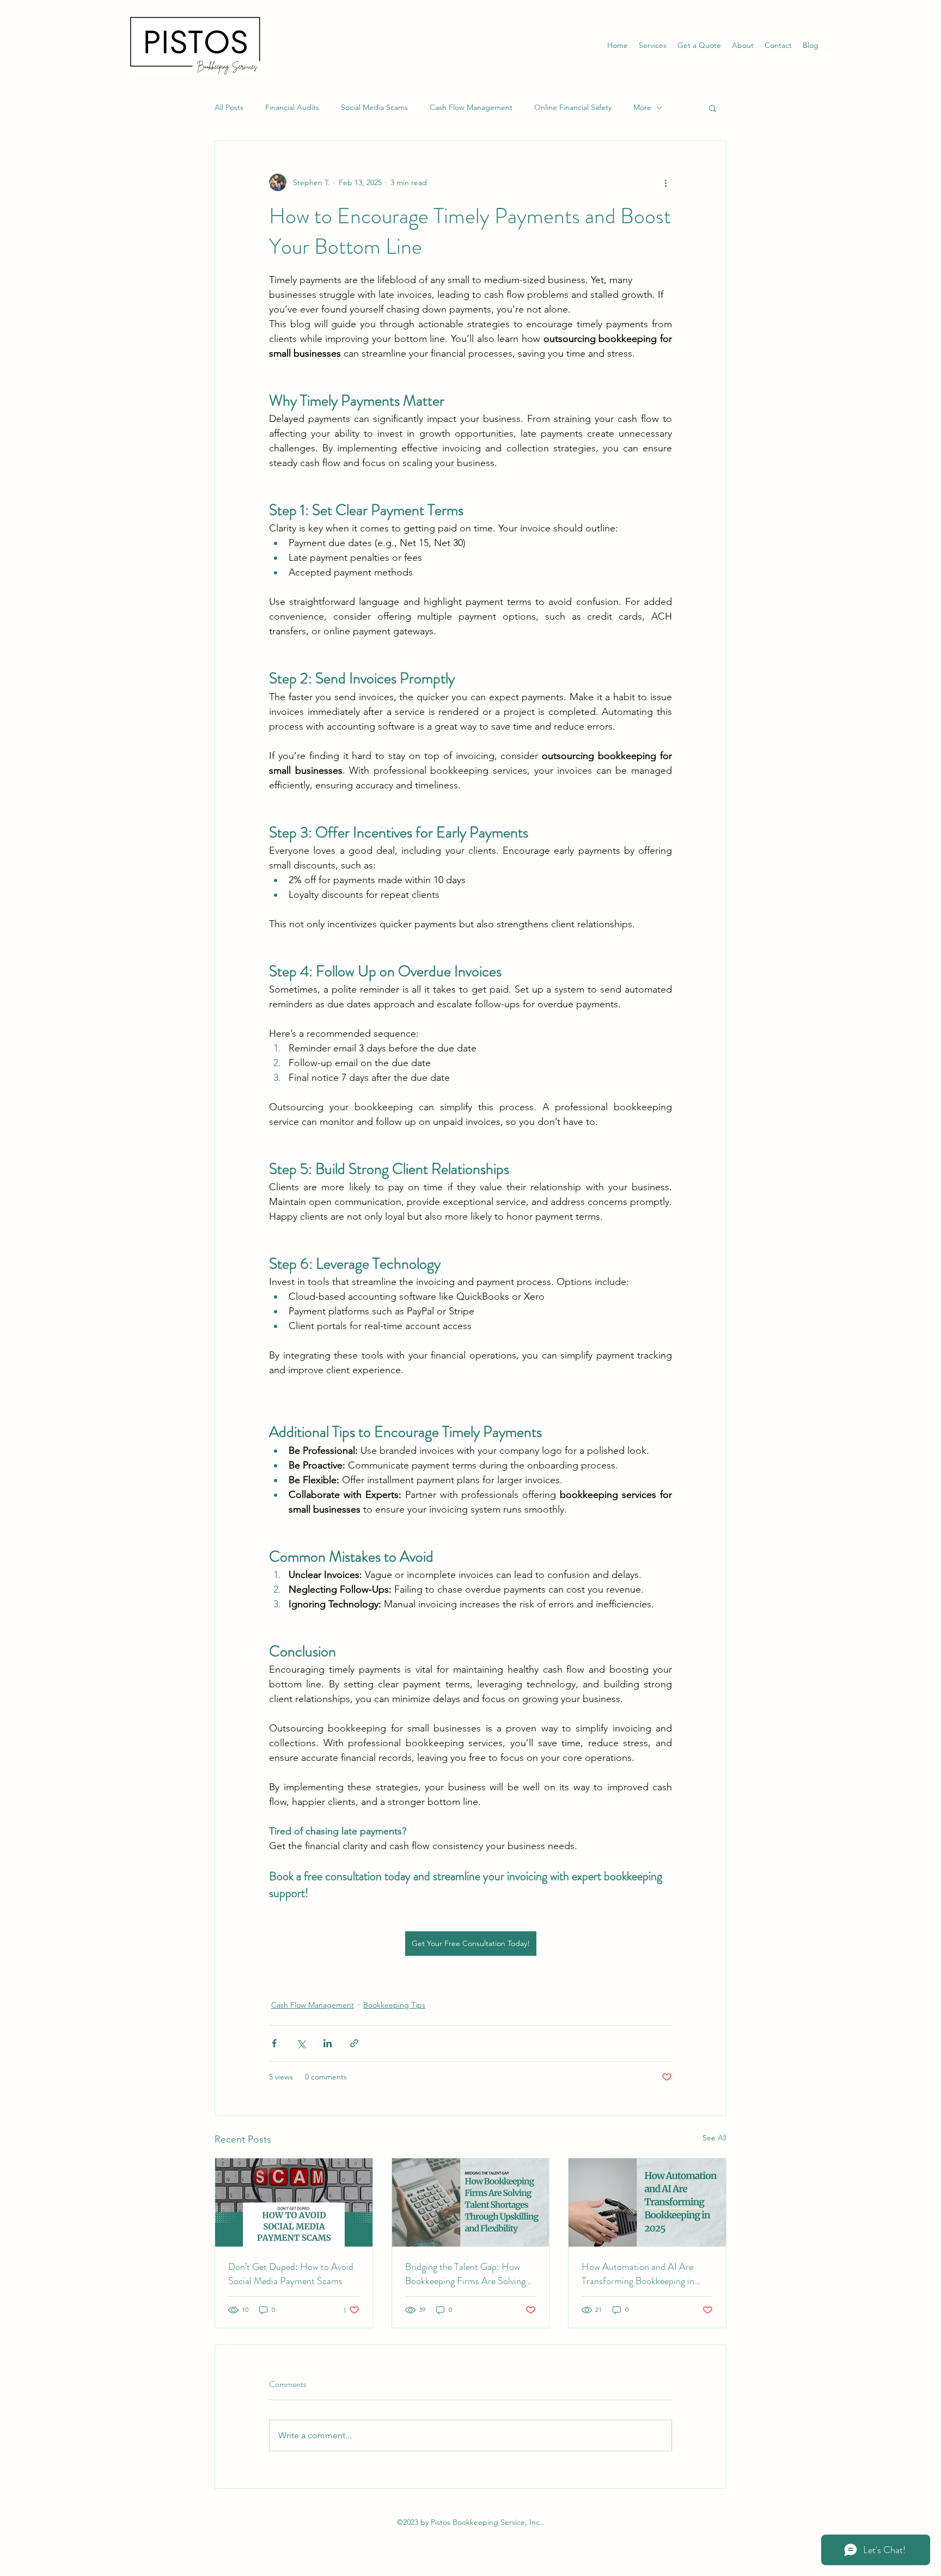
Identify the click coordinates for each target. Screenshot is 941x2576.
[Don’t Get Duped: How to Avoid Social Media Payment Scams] (294, 2202)
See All (714, 2138)
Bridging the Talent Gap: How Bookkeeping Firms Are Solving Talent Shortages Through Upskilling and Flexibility (465, 2274)
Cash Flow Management (471, 107)
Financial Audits (292, 107)
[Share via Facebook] (274, 2043)
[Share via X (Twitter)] (301, 2043)
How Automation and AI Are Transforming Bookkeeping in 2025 (638, 2274)
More (642, 107)
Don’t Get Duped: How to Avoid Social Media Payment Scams (291, 2274)
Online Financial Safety (573, 107)
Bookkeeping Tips (394, 2005)
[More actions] (665, 182)
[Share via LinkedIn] (328, 2043)
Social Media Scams (374, 107)
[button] (713, 108)
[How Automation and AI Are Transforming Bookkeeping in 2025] (647, 2202)
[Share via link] (354, 2043)
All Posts (229, 107)
